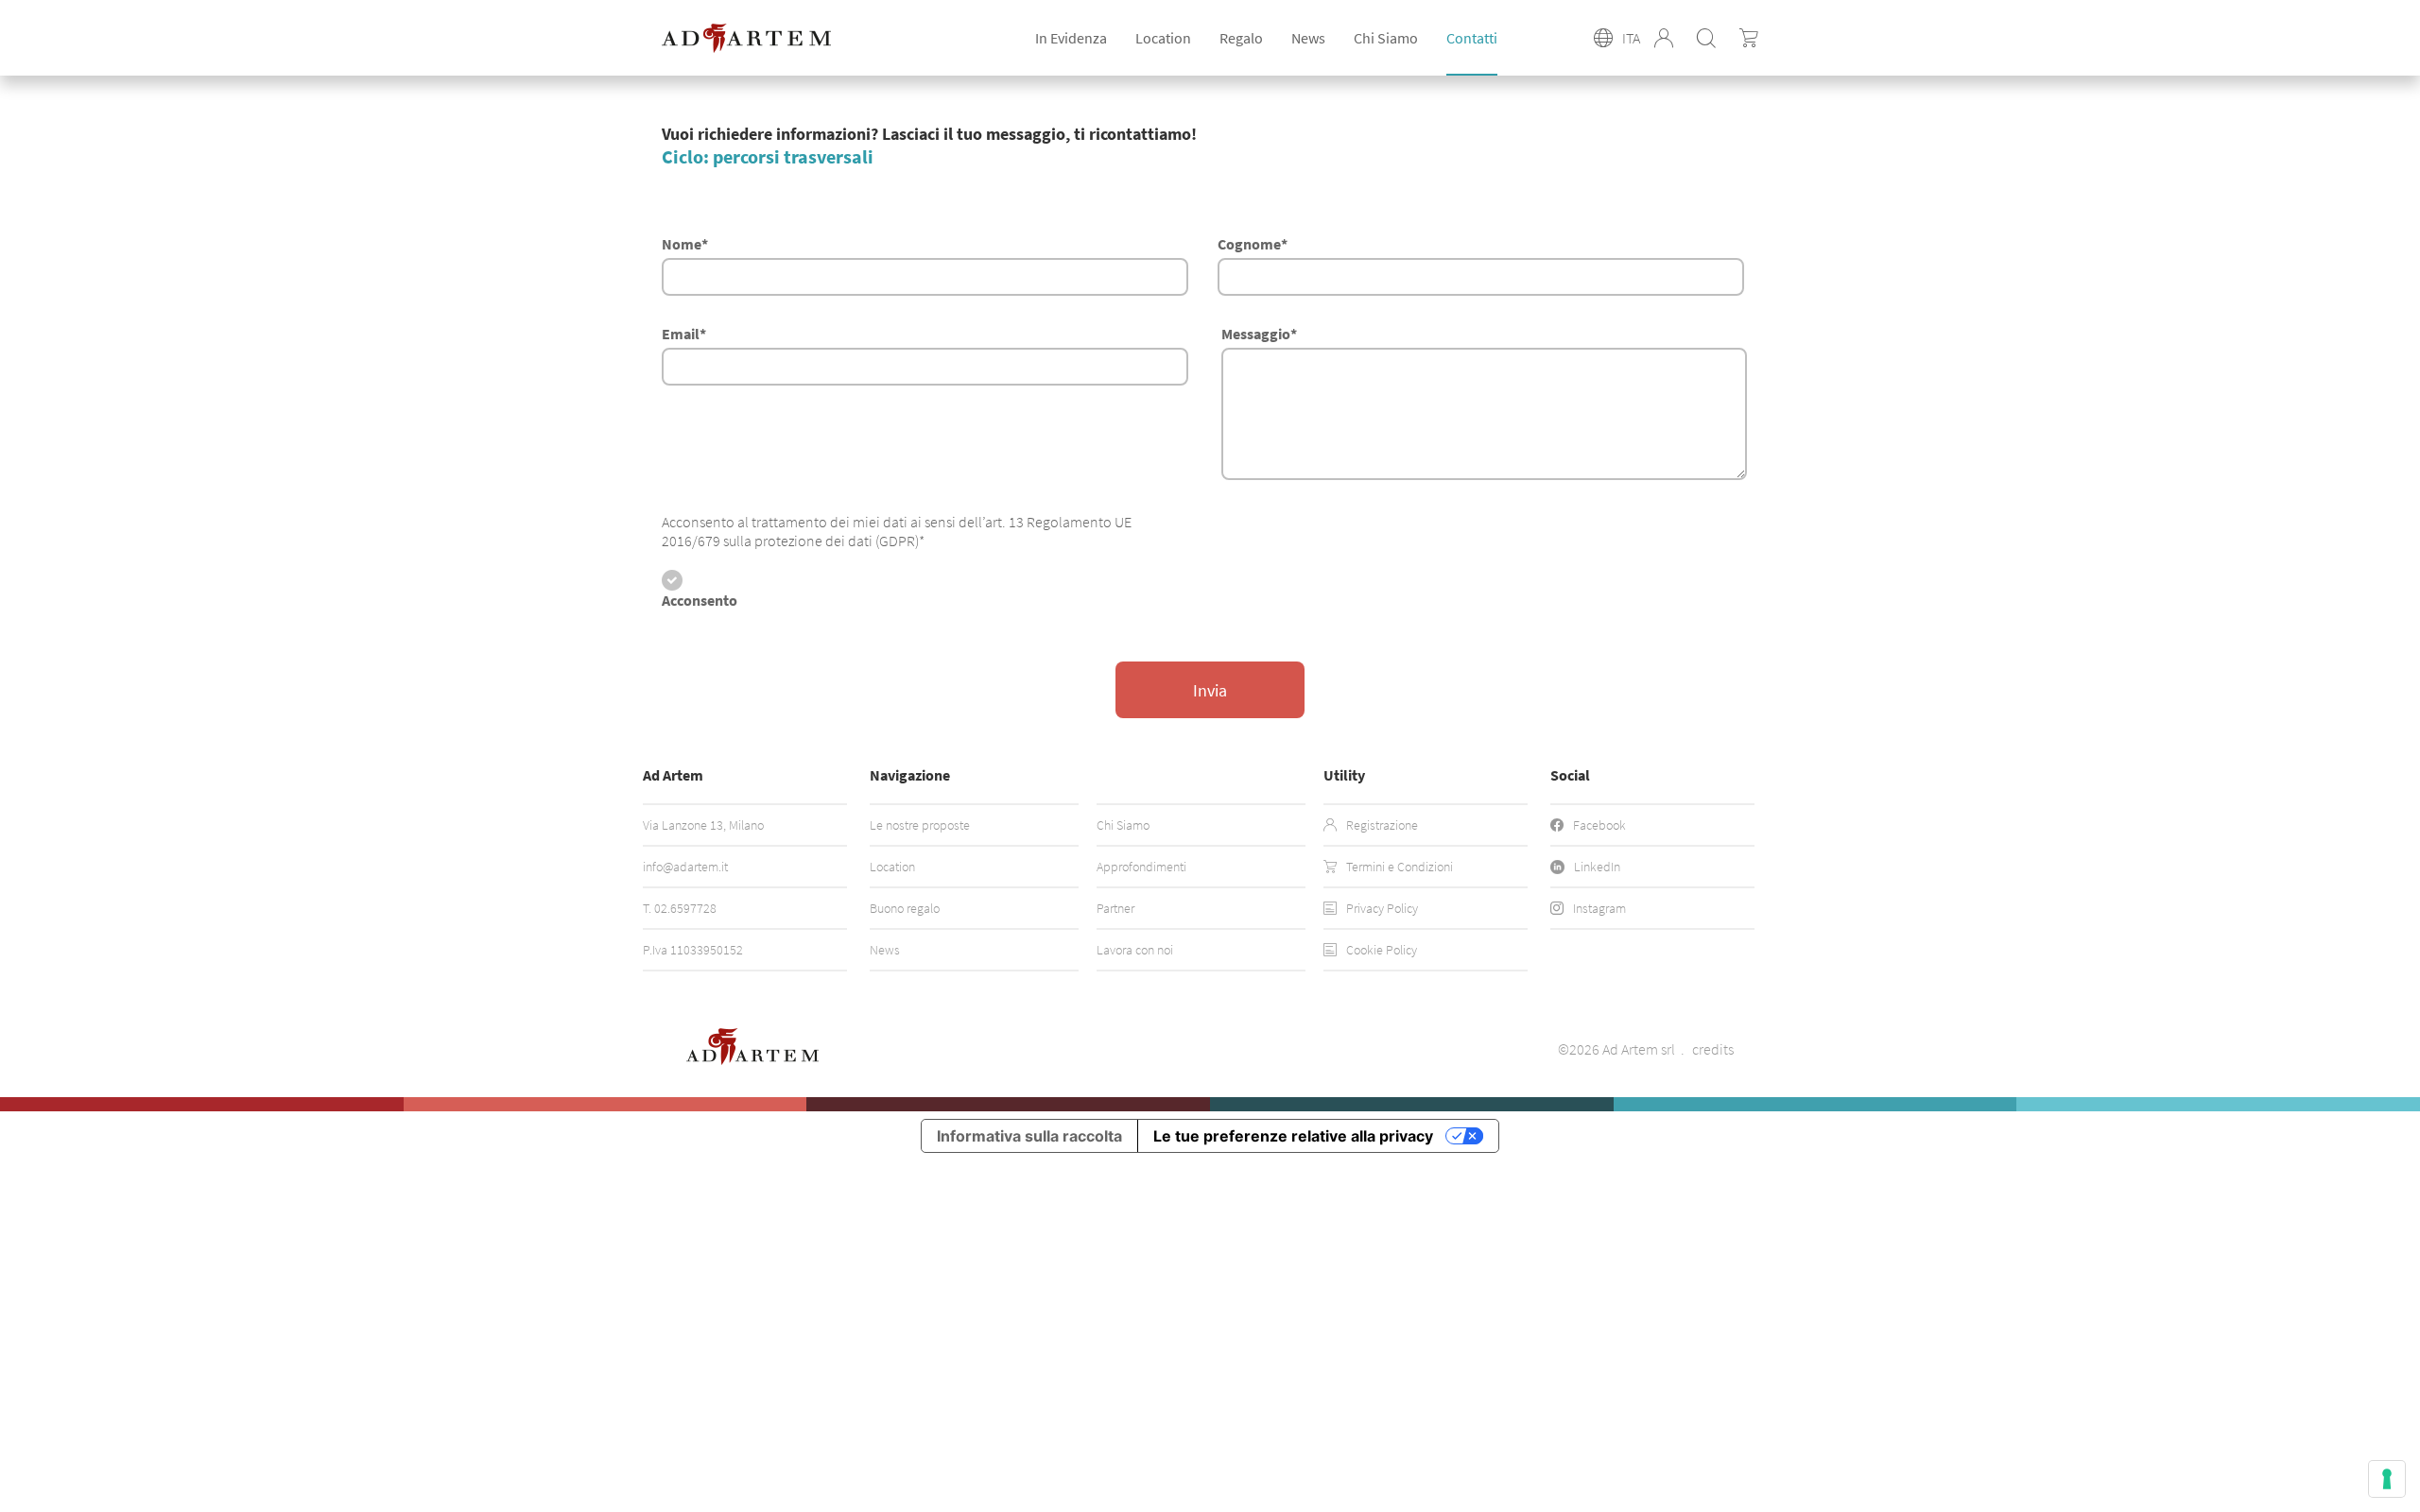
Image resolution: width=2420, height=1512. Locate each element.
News (1308, 38)
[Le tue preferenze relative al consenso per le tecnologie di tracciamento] (2387, 1479)
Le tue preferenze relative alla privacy (1293, 1136)
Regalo (1241, 38)
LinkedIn (1597, 867)
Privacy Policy (1382, 908)
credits (1713, 1049)
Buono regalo (905, 908)
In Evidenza (1071, 38)
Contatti (1472, 38)
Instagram (1599, 908)
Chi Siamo (1386, 38)
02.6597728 (685, 908)
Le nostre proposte (920, 825)
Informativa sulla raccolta (1029, 1136)
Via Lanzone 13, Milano (703, 825)
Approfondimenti (1141, 867)
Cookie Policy (1382, 950)
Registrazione (1382, 825)
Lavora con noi (1135, 950)
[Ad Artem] (746, 38)
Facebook (1599, 825)
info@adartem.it (685, 867)
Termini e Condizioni (1400, 867)
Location (892, 867)
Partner (1115, 908)
